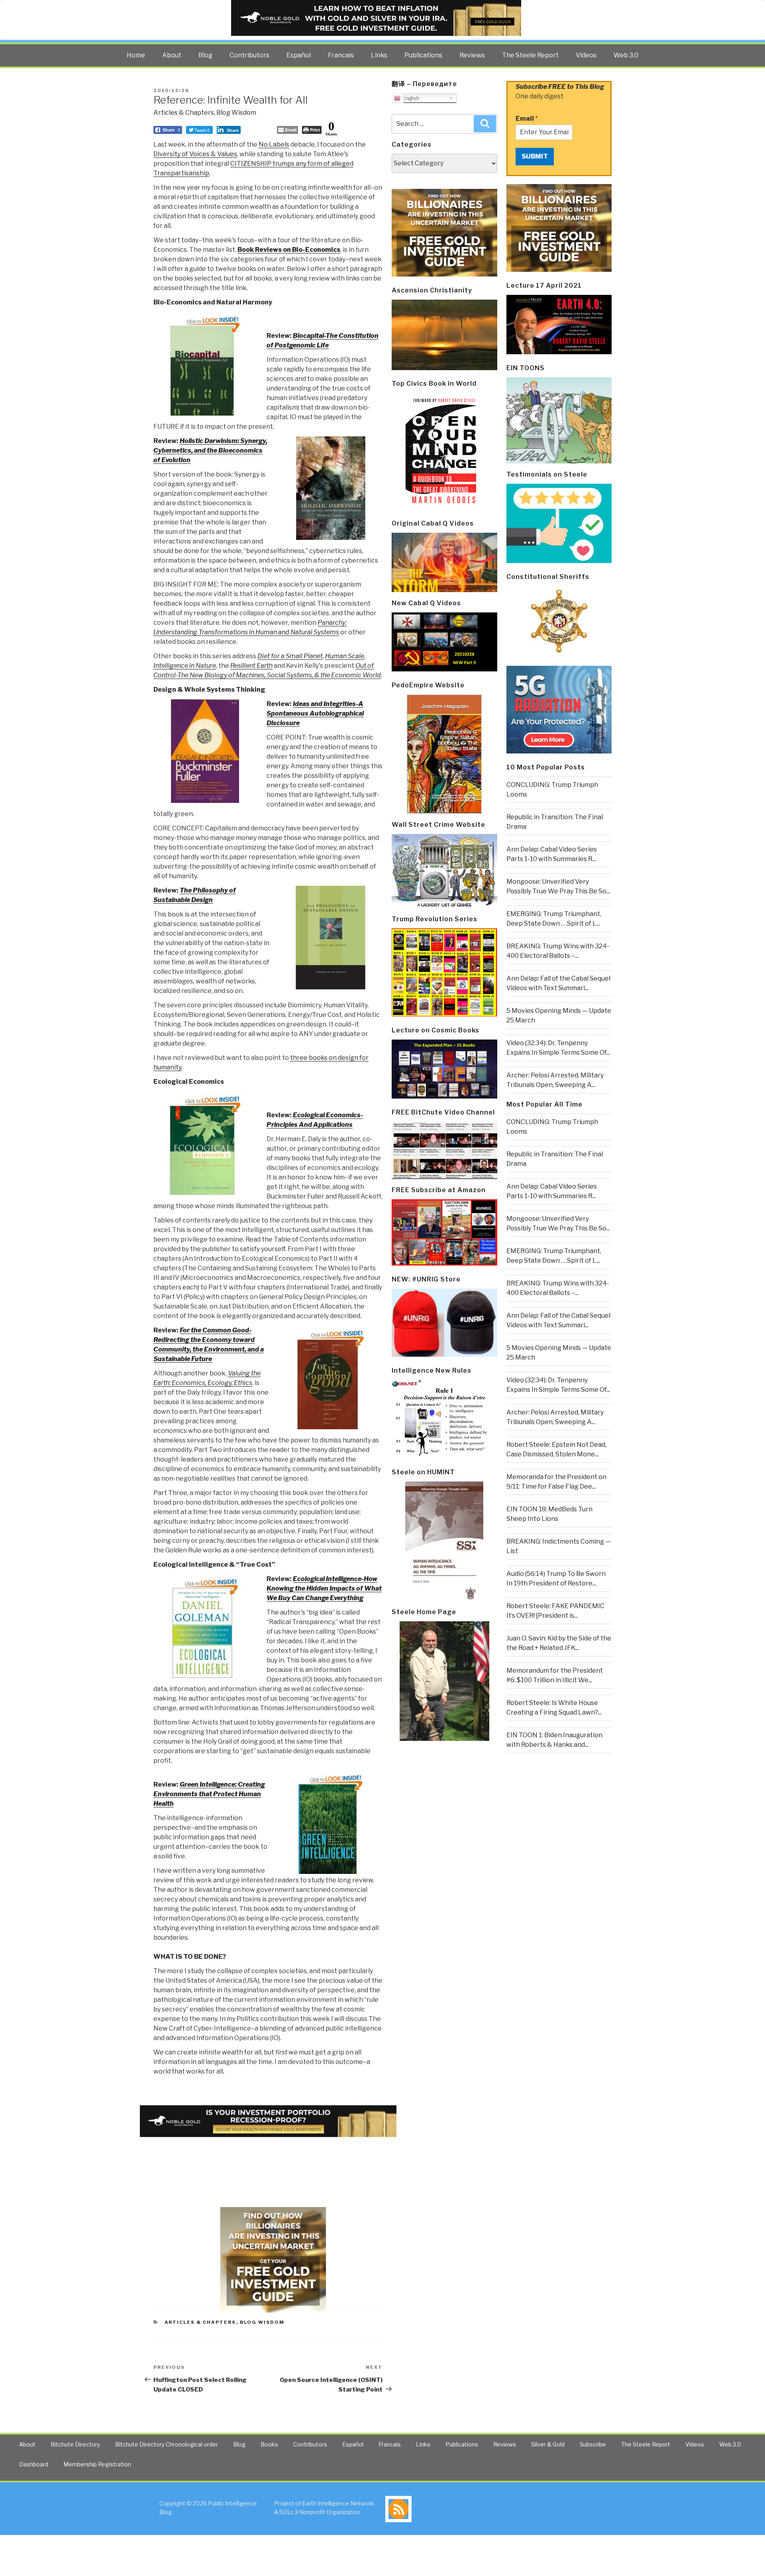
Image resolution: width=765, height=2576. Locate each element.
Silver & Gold (548, 2444)
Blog (205, 55)
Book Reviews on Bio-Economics (289, 250)
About (172, 55)
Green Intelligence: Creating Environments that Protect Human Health (209, 1794)
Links (379, 55)
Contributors (249, 55)
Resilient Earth (251, 666)
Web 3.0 (626, 55)
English (410, 98)
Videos (586, 55)
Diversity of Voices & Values (195, 154)
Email (527, 119)
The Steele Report (530, 55)
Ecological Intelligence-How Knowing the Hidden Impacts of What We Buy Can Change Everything (324, 1588)
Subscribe (593, 2444)
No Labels (274, 144)
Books (269, 2444)
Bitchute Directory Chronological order (167, 2444)
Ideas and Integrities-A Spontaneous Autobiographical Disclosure (315, 713)
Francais (341, 55)
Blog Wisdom (236, 113)
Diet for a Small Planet (290, 656)
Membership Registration (97, 2464)
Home (136, 55)
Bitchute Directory (75, 2444)
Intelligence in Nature (185, 666)
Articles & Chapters (184, 113)
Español (299, 55)
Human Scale (345, 656)
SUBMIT (535, 156)
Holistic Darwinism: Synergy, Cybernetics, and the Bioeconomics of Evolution (210, 450)
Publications (423, 55)
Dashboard (34, 2464)
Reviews (472, 55)
